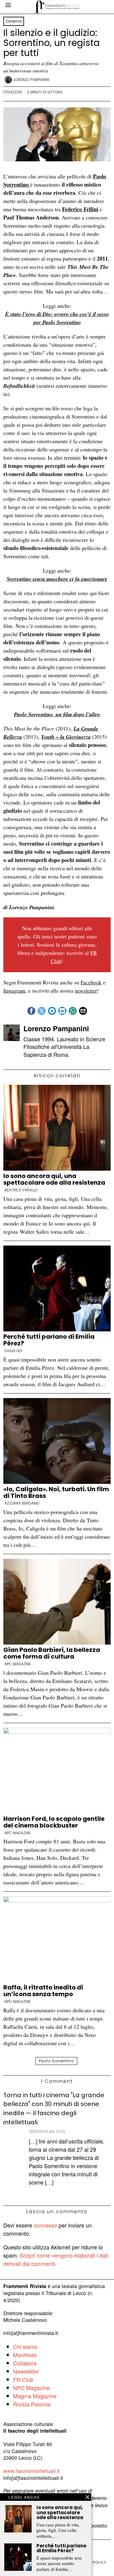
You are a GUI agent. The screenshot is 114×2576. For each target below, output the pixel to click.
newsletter (86, 990)
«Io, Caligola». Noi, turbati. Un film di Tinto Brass (56, 1492)
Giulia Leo (14, 1351)
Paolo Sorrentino (56, 2061)
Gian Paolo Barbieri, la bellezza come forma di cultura (52, 1653)
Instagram (14, 990)
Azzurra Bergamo (22, 1503)
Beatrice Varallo (21, 1190)
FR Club (23, 2379)
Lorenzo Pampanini (31, 80)
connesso (45, 2225)
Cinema (14, 21)
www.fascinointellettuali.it (32, 2471)
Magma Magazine (35, 2396)
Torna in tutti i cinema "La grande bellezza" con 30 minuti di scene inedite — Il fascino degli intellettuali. (54, 2109)
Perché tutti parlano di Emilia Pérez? (49, 1340)
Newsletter (26, 2371)
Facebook (91, 982)
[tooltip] (31, 1011)
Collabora (25, 2363)
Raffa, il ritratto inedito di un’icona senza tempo (43, 1991)
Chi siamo (25, 2346)
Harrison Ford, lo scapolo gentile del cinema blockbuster (54, 1822)
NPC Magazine (18, 1664)
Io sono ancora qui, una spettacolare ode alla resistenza (54, 1179)
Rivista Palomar (32, 2404)
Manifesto (25, 2355)
